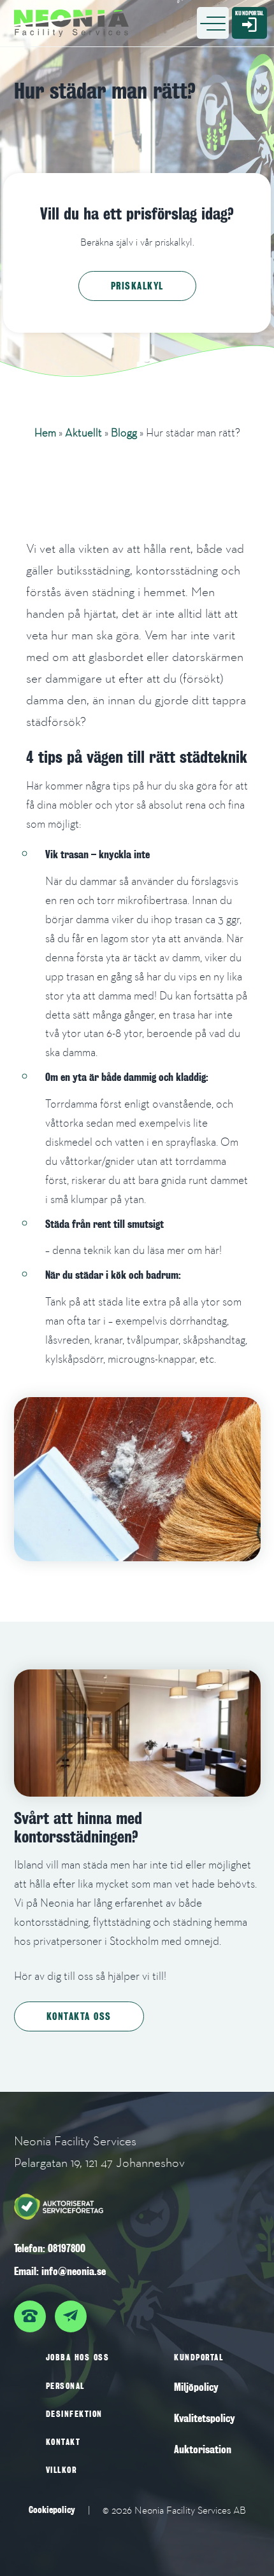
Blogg (124, 432)
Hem (45, 432)
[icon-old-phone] (33, 2310)
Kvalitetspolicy (205, 2419)
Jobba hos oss (78, 2357)
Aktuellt (83, 432)
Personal (65, 2386)
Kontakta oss (79, 2016)
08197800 (67, 2249)
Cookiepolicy (52, 2510)
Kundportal (198, 2357)
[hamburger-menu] (213, 23)
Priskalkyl (137, 286)
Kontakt (63, 2442)
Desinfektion (74, 2414)
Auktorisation (203, 2450)
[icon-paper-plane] (74, 2310)
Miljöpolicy (196, 2387)
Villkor (61, 2470)
